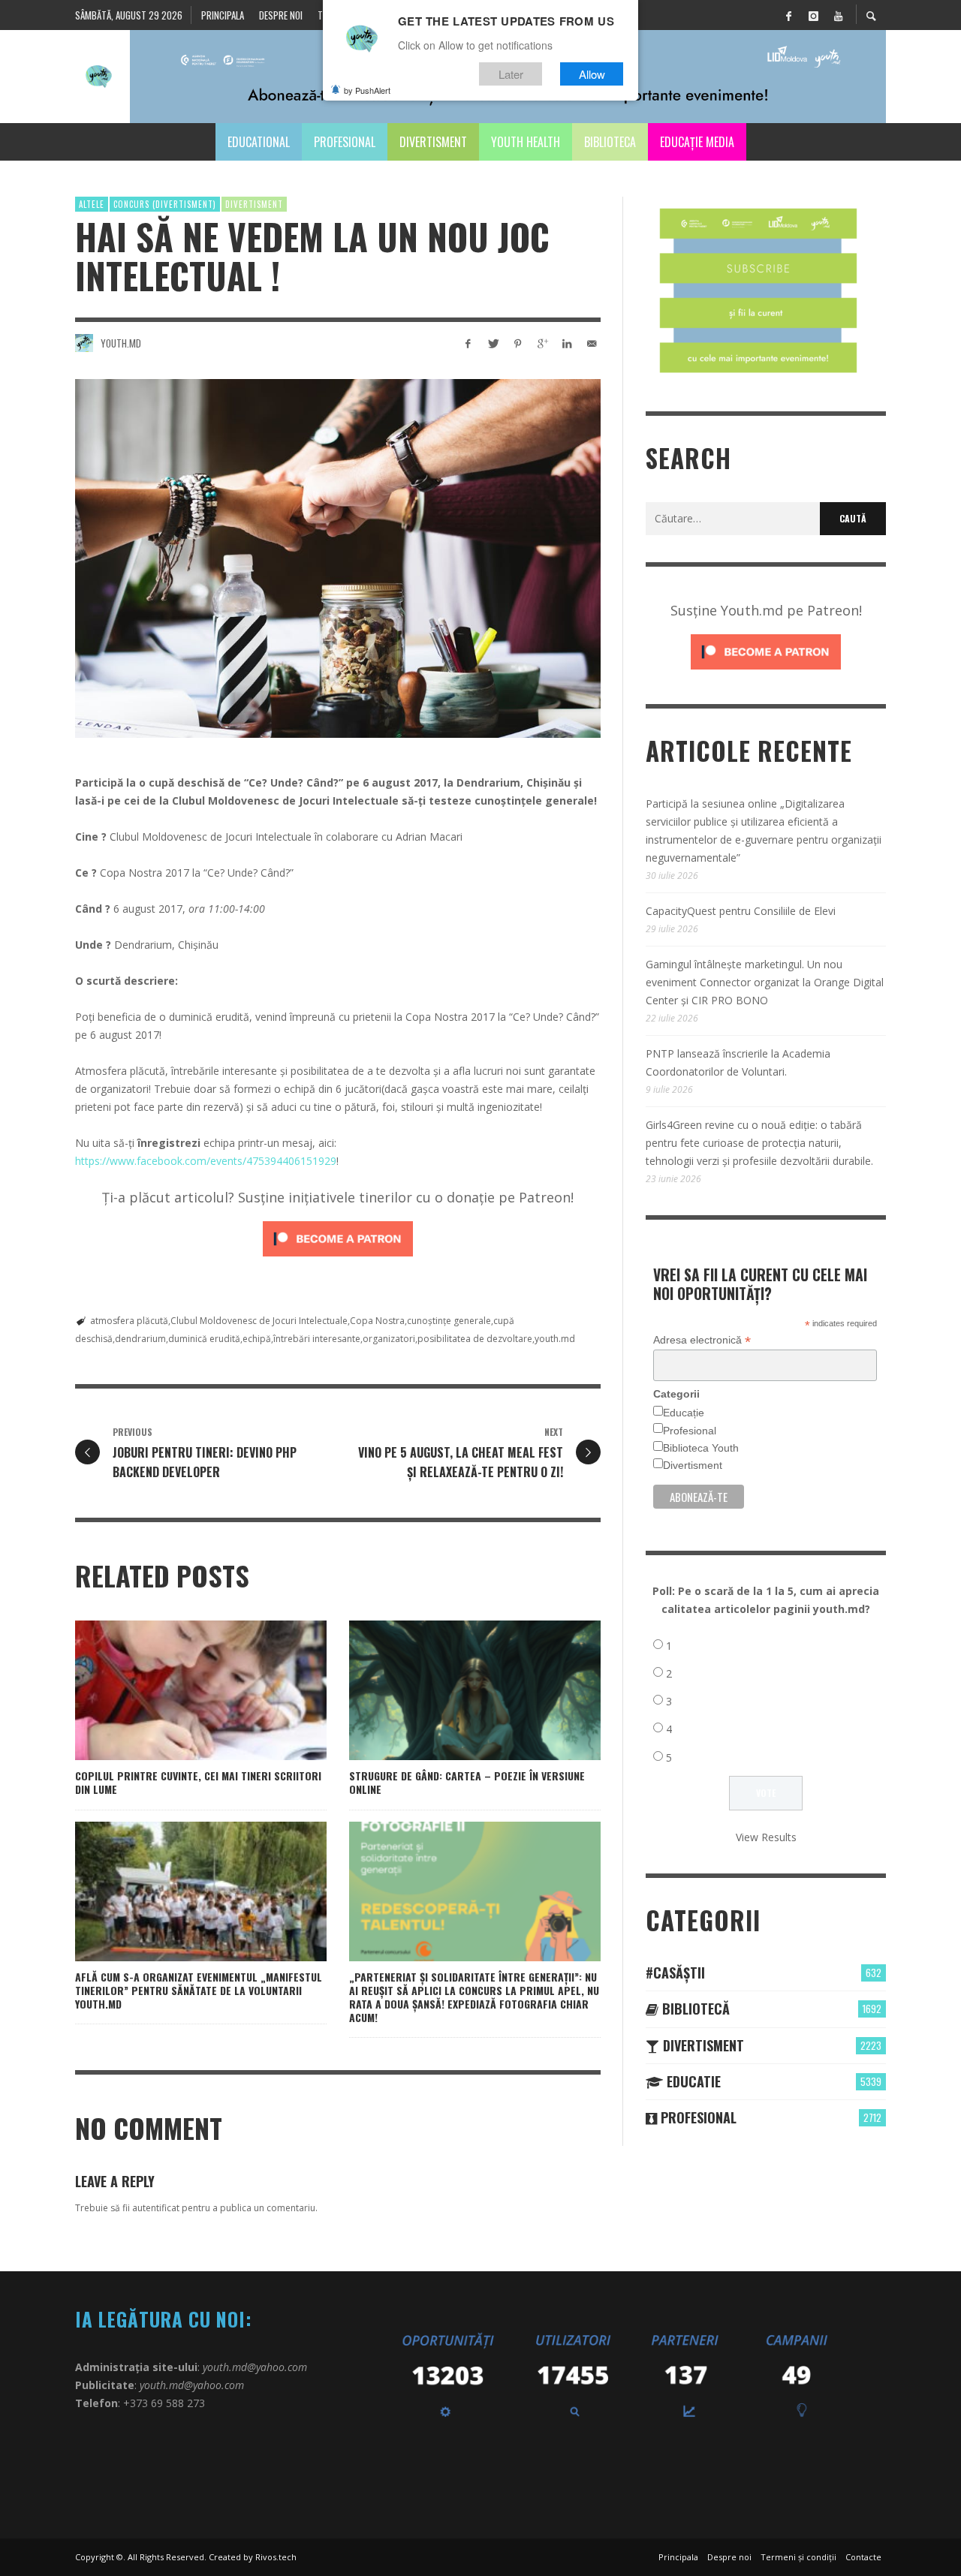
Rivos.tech (276, 2557)
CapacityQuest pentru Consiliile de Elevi (741, 911)
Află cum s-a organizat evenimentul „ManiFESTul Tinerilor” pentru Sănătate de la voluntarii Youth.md (199, 1990)
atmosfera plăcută (129, 1321)
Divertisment (254, 204)
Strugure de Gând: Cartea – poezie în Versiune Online (467, 1782)
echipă (257, 1339)
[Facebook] (788, 15)
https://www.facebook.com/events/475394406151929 (206, 1161)
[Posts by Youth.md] (84, 343)
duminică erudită (204, 1339)
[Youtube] (838, 15)
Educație (684, 1413)
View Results (766, 1837)
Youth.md (121, 343)
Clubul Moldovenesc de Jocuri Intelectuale (259, 1321)
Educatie (692, 2081)
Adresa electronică (702, 1340)
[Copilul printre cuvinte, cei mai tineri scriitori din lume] (177, 1690)
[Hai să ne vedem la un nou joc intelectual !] (338, 558)
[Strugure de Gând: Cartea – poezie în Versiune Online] (451, 1690)
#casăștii (675, 1973)
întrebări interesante (317, 1339)
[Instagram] (813, 15)
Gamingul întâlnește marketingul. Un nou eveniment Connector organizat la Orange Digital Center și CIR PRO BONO (765, 982)
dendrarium (140, 1339)
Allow (592, 74)
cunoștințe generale (449, 1321)
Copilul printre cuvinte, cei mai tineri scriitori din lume (198, 1782)
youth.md (555, 1339)
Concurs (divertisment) (165, 204)
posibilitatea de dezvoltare (475, 1339)
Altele (92, 204)
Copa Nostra (377, 1321)
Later (511, 74)
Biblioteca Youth (701, 1448)
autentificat (156, 2208)
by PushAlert (367, 90)
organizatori (389, 1339)
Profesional (690, 1431)
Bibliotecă (694, 2009)
